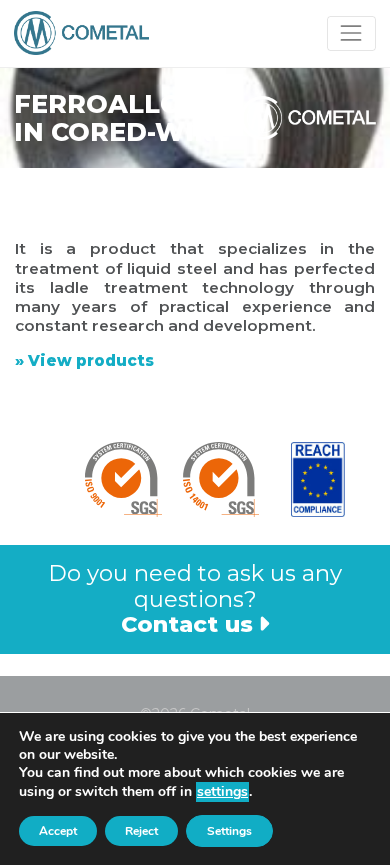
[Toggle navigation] (351, 33)
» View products (84, 360)
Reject (141, 831)
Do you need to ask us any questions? (195, 598)
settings (222, 791)
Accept (58, 831)
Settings (229, 831)
